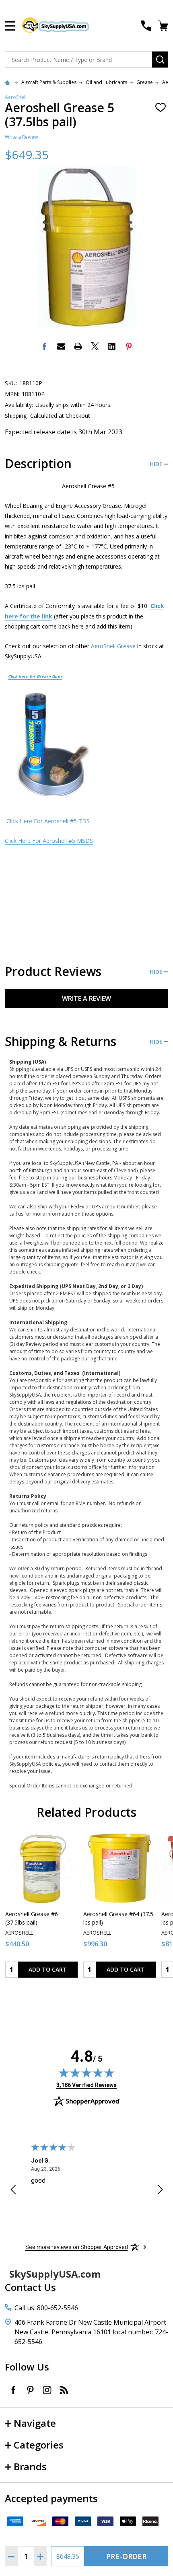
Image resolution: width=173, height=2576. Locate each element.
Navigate (35, 2423)
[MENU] (10, 26)
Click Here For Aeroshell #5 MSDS (49, 841)
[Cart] (164, 26)
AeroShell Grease (113, 646)
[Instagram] (47, 2390)
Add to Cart (48, 1969)
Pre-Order (126, 2556)
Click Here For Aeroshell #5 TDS (48, 821)
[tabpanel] (41, 1908)
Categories (39, 2445)
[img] (86, 2073)
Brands (30, 2466)
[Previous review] (13, 2191)
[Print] (78, 346)
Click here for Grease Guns (35, 676)
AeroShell (16, 97)
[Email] (61, 346)
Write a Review (21, 137)
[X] (95, 346)
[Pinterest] (129, 346)
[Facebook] (44, 346)
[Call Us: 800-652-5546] (146, 26)
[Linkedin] (112, 346)
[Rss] (64, 2390)
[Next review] (160, 2191)
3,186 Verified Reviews (86, 2085)
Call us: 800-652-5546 (46, 2308)
